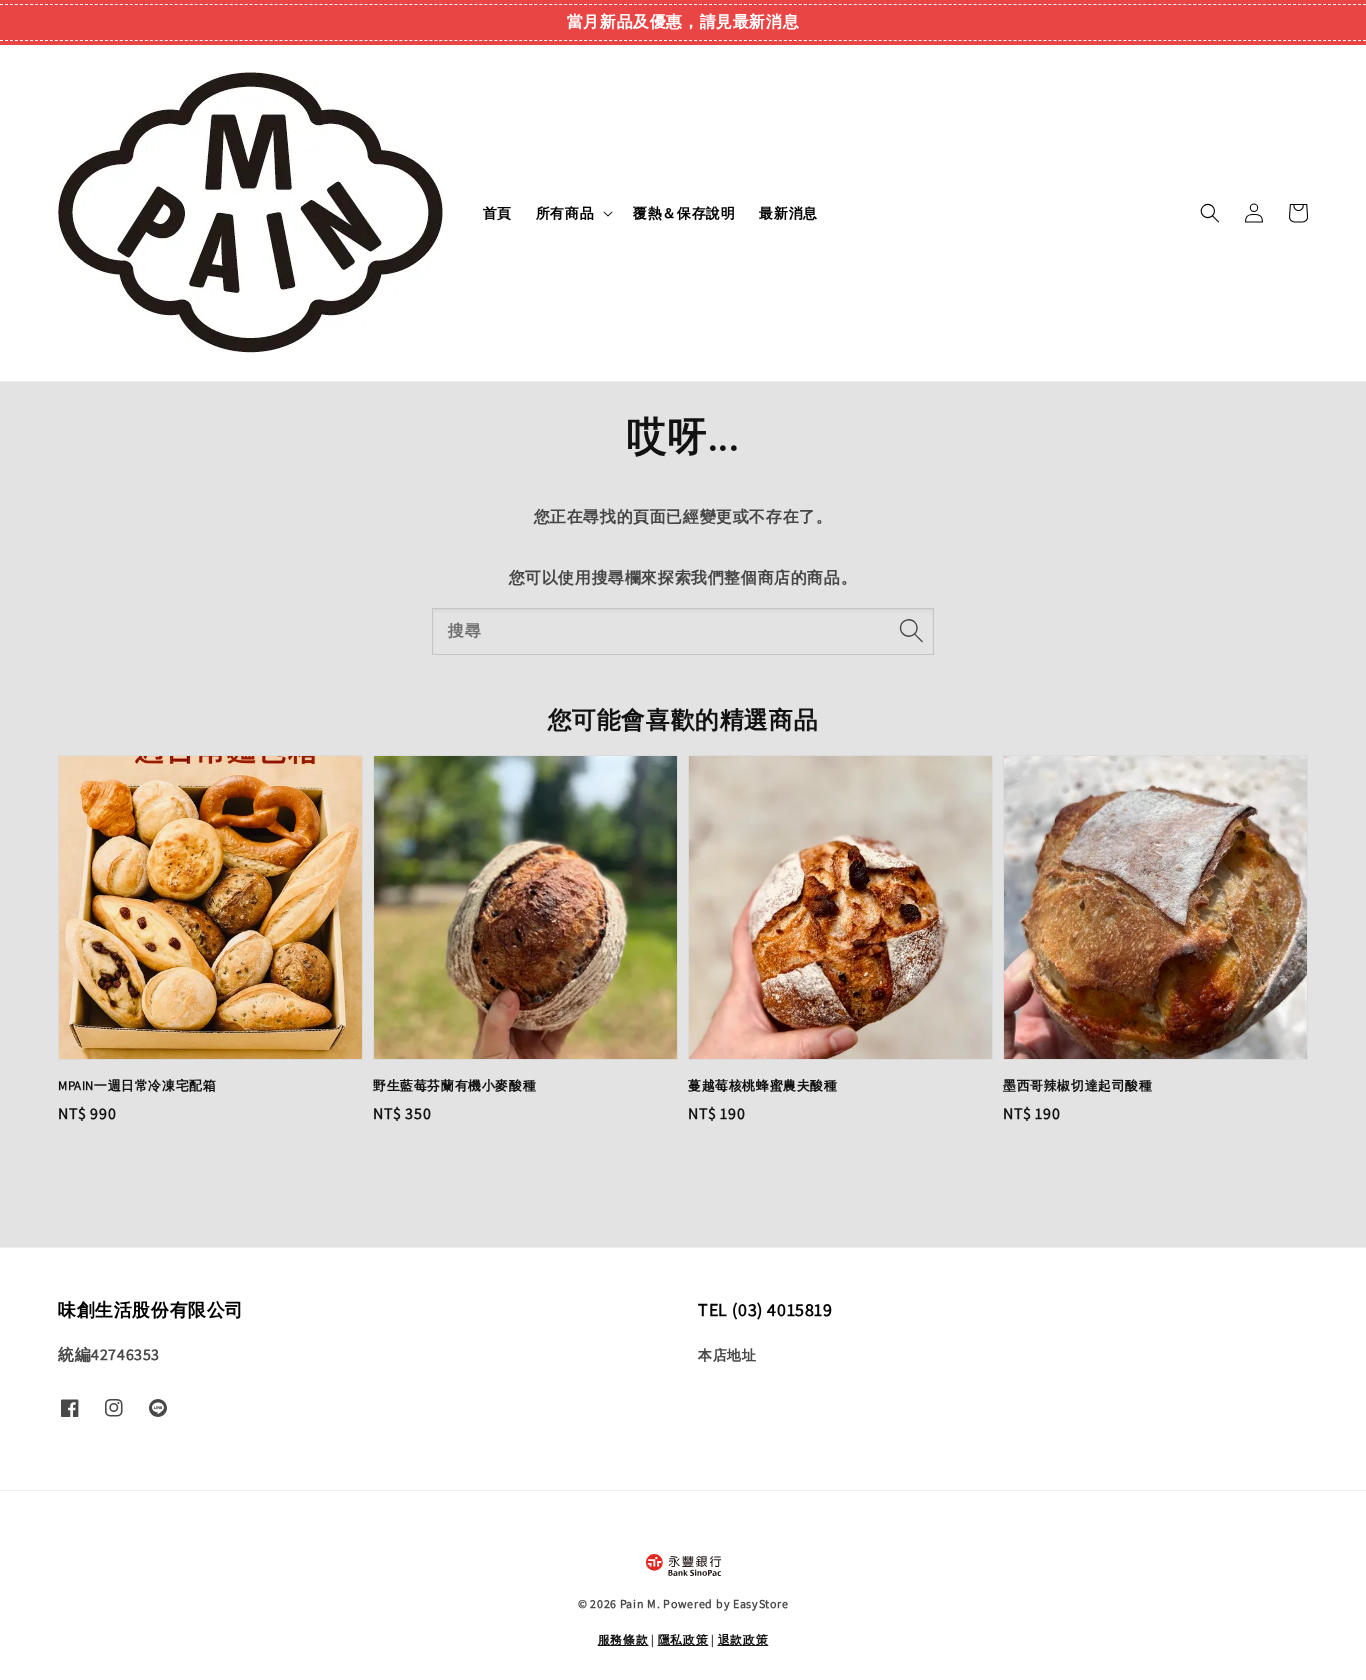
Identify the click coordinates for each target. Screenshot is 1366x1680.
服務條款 (623, 1639)
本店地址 (727, 1355)
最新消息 (788, 213)
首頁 (497, 213)
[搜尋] (911, 631)
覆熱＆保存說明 (684, 213)
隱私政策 (683, 1639)
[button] (1210, 213)
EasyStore (760, 1603)
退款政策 (743, 1639)
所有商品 (565, 213)
